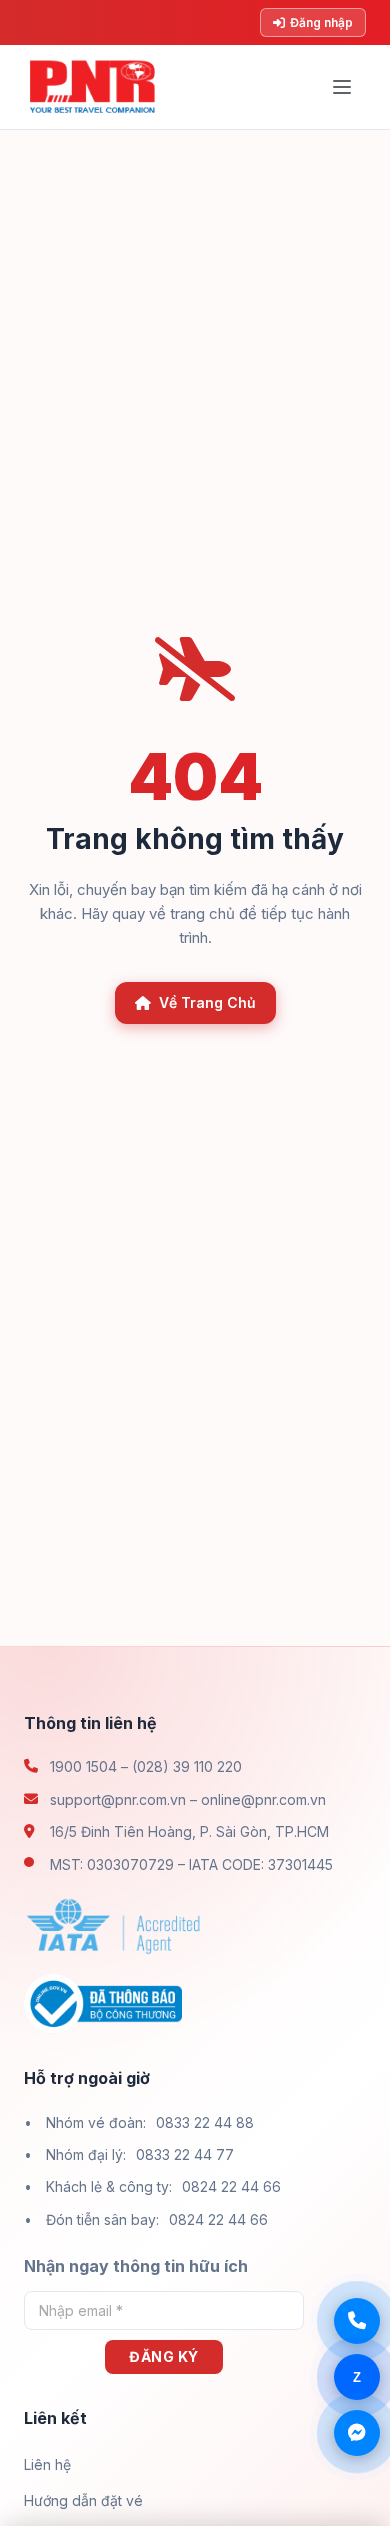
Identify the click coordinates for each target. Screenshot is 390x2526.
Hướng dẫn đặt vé (83, 2500)
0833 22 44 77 (185, 2154)
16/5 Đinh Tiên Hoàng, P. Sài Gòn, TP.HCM (189, 1831)
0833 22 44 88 (205, 2122)
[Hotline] (357, 2321)
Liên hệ (47, 2464)
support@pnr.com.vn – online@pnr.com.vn (188, 1799)
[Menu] (342, 87)
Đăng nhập (321, 22)
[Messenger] (357, 2433)
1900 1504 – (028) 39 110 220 (146, 1766)
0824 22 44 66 (231, 2186)
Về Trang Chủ (207, 1002)
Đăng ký (164, 2356)
